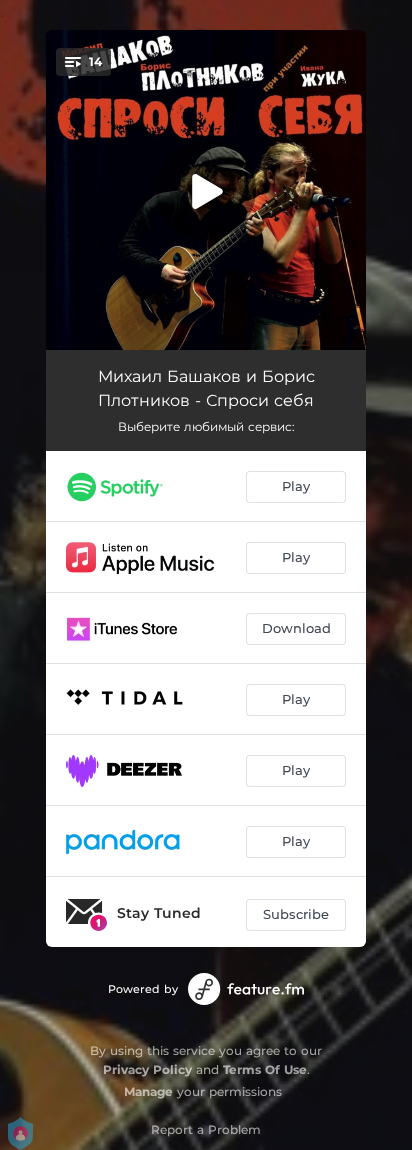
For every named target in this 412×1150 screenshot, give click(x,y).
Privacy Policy (147, 1069)
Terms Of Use (265, 1069)
